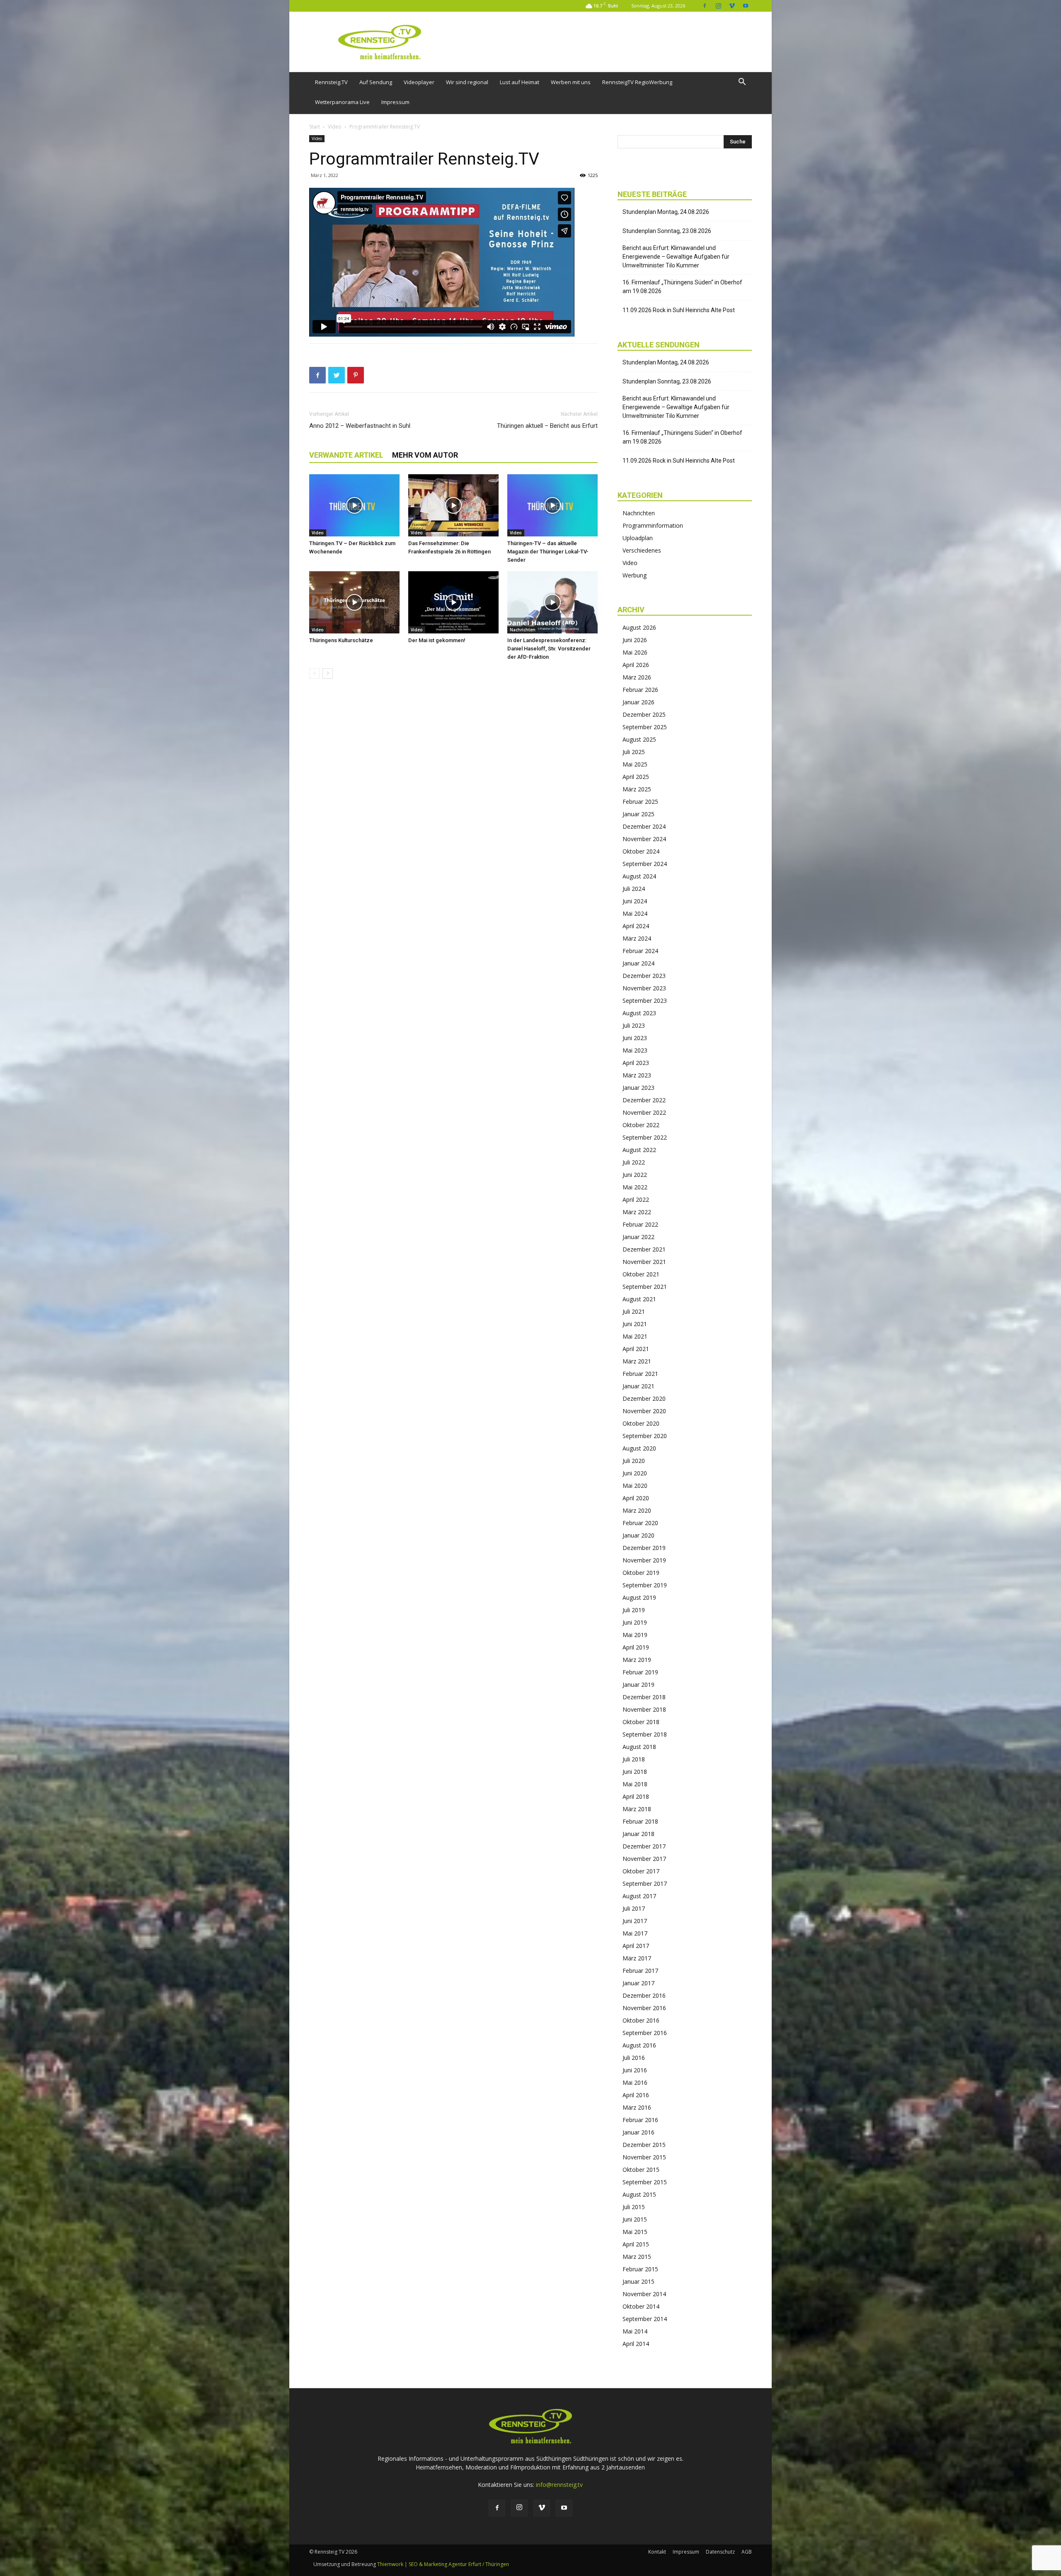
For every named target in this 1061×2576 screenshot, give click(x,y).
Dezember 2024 (644, 826)
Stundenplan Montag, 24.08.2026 (666, 212)
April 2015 (636, 2244)
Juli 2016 (634, 2058)
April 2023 (636, 1063)
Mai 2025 (635, 764)
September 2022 (645, 1137)
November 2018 (644, 1709)
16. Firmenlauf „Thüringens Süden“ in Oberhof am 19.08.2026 (682, 287)
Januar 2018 (638, 1834)
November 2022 (644, 1112)
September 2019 (645, 1585)
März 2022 (637, 1212)
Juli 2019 (634, 1610)
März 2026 (637, 677)
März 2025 (637, 789)
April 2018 (636, 1796)
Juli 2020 (634, 1461)
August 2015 (639, 2194)
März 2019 (637, 1660)
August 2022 (639, 1150)
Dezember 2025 (644, 714)
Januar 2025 (638, 814)
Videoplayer (419, 82)
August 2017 (639, 1896)
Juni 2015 (635, 2219)
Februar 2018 (640, 1821)
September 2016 (645, 2033)
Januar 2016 (638, 2132)
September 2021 (645, 1287)
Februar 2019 (640, 1672)
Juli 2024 (634, 889)
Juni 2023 (635, 1038)
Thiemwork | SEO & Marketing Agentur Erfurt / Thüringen (443, 2564)
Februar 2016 (640, 2120)
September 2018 (645, 1734)
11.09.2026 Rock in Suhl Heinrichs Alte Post (679, 310)
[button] (742, 83)
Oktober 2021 (641, 1274)
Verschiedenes (642, 550)
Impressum (395, 102)
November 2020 (644, 1411)
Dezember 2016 (644, 1995)
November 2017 (644, 1859)
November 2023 (644, 988)
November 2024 (644, 839)
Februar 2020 (640, 1523)
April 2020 (636, 1498)
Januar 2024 (638, 963)
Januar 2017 (638, 1983)
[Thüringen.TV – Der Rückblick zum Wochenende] (354, 505)
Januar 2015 (638, 2281)
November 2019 (644, 1560)
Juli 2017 (634, 1908)
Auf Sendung (376, 82)
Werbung (635, 575)
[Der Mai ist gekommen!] (453, 602)
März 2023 (637, 1075)
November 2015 (644, 2157)
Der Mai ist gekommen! (437, 640)
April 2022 (636, 1199)
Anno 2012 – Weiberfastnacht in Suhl (360, 426)
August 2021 (639, 1299)
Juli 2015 (634, 2207)
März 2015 (637, 2257)
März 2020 (637, 1510)
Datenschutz (720, 2552)
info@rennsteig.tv (559, 2485)
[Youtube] (746, 6)
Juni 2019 (635, 1622)
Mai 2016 (635, 2082)
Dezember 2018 (644, 1697)
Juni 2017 (635, 1921)
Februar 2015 (640, 2269)
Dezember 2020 (644, 1398)
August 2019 (639, 1597)
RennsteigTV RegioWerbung (637, 82)
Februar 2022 (640, 1224)
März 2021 (637, 1361)
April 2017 (636, 1946)
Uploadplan (638, 538)
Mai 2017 (635, 1933)
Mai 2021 (635, 1336)
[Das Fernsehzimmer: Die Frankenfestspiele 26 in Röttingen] (453, 505)
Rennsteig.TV (331, 82)
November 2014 (644, 2294)
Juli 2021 (634, 1311)
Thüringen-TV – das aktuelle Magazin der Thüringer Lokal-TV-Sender (548, 552)
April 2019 (636, 1647)
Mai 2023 (635, 1050)
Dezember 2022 (644, 1100)
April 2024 (636, 926)
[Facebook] (705, 6)
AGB (747, 2552)
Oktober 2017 (641, 1871)
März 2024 (637, 938)
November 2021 (644, 1262)
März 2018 (637, 1809)
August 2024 (639, 876)
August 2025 (639, 739)
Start (315, 127)
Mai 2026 (635, 652)
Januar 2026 (638, 702)
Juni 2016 (635, 2070)
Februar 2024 (640, 951)
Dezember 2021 (644, 1249)
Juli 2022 (634, 1162)
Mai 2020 (635, 1486)
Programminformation (653, 525)
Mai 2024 (635, 913)
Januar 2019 (638, 1685)
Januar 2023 (638, 1088)
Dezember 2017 (644, 1846)
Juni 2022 (635, 1175)
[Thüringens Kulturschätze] (354, 602)
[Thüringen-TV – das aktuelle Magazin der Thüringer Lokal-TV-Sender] (552, 505)
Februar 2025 (640, 802)
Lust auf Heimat (520, 82)
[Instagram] (718, 6)
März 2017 (637, 1958)
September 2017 (645, 1883)
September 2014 (645, 2319)
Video (335, 127)
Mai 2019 (635, 1635)
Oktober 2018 (641, 1722)
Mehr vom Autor (425, 455)
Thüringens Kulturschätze (341, 640)
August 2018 (639, 1747)
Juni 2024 (635, 901)
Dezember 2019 (644, 1548)
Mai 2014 (635, 2331)
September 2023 (645, 1001)
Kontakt (657, 2552)
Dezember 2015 (644, 2145)
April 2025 (636, 777)
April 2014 (636, 2344)
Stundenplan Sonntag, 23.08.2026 (667, 231)
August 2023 (639, 1013)
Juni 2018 (635, 1772)
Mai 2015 (635, 2232)
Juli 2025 (634, 752)
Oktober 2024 (641, 851)
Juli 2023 (634, 1025)
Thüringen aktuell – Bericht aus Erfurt (547, 426)
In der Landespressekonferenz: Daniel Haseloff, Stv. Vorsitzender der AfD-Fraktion (549, 649)
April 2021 (636, 1349)
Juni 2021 (635, 1324)
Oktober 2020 (641, 1423)
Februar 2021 (640, 1374)
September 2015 (645, 2182)
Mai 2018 (635, 1784)
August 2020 (639, 1448)
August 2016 (639, 2045)
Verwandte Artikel (346, 455)
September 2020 (645, 1436)
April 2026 (636, 665)
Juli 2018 (634, 1759)
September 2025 (645, 727)
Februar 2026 (640, 690)
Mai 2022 (635, 1187)
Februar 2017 (640, 1971)
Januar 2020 (638, 1535)
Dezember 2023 (644, 976)
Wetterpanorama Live (342, 102)
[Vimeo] (732, 6)
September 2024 (645, 864)
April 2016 (636, 2095)
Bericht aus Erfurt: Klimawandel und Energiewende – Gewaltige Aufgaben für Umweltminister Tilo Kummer (676, 257)
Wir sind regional (467, 82)
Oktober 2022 (641, 1125)
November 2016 (644, 2008)
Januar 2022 (638, 1237)
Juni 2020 (635, 1473)
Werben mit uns (571, 82)
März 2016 (637, 2107)
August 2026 (639, 627)
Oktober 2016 (641, 2020)
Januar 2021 (638, 1386)
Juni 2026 (635, 640)
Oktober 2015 (641, 2170)
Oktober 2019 (641, 1573)
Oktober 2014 (641, 2306)
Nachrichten (523, 630)
